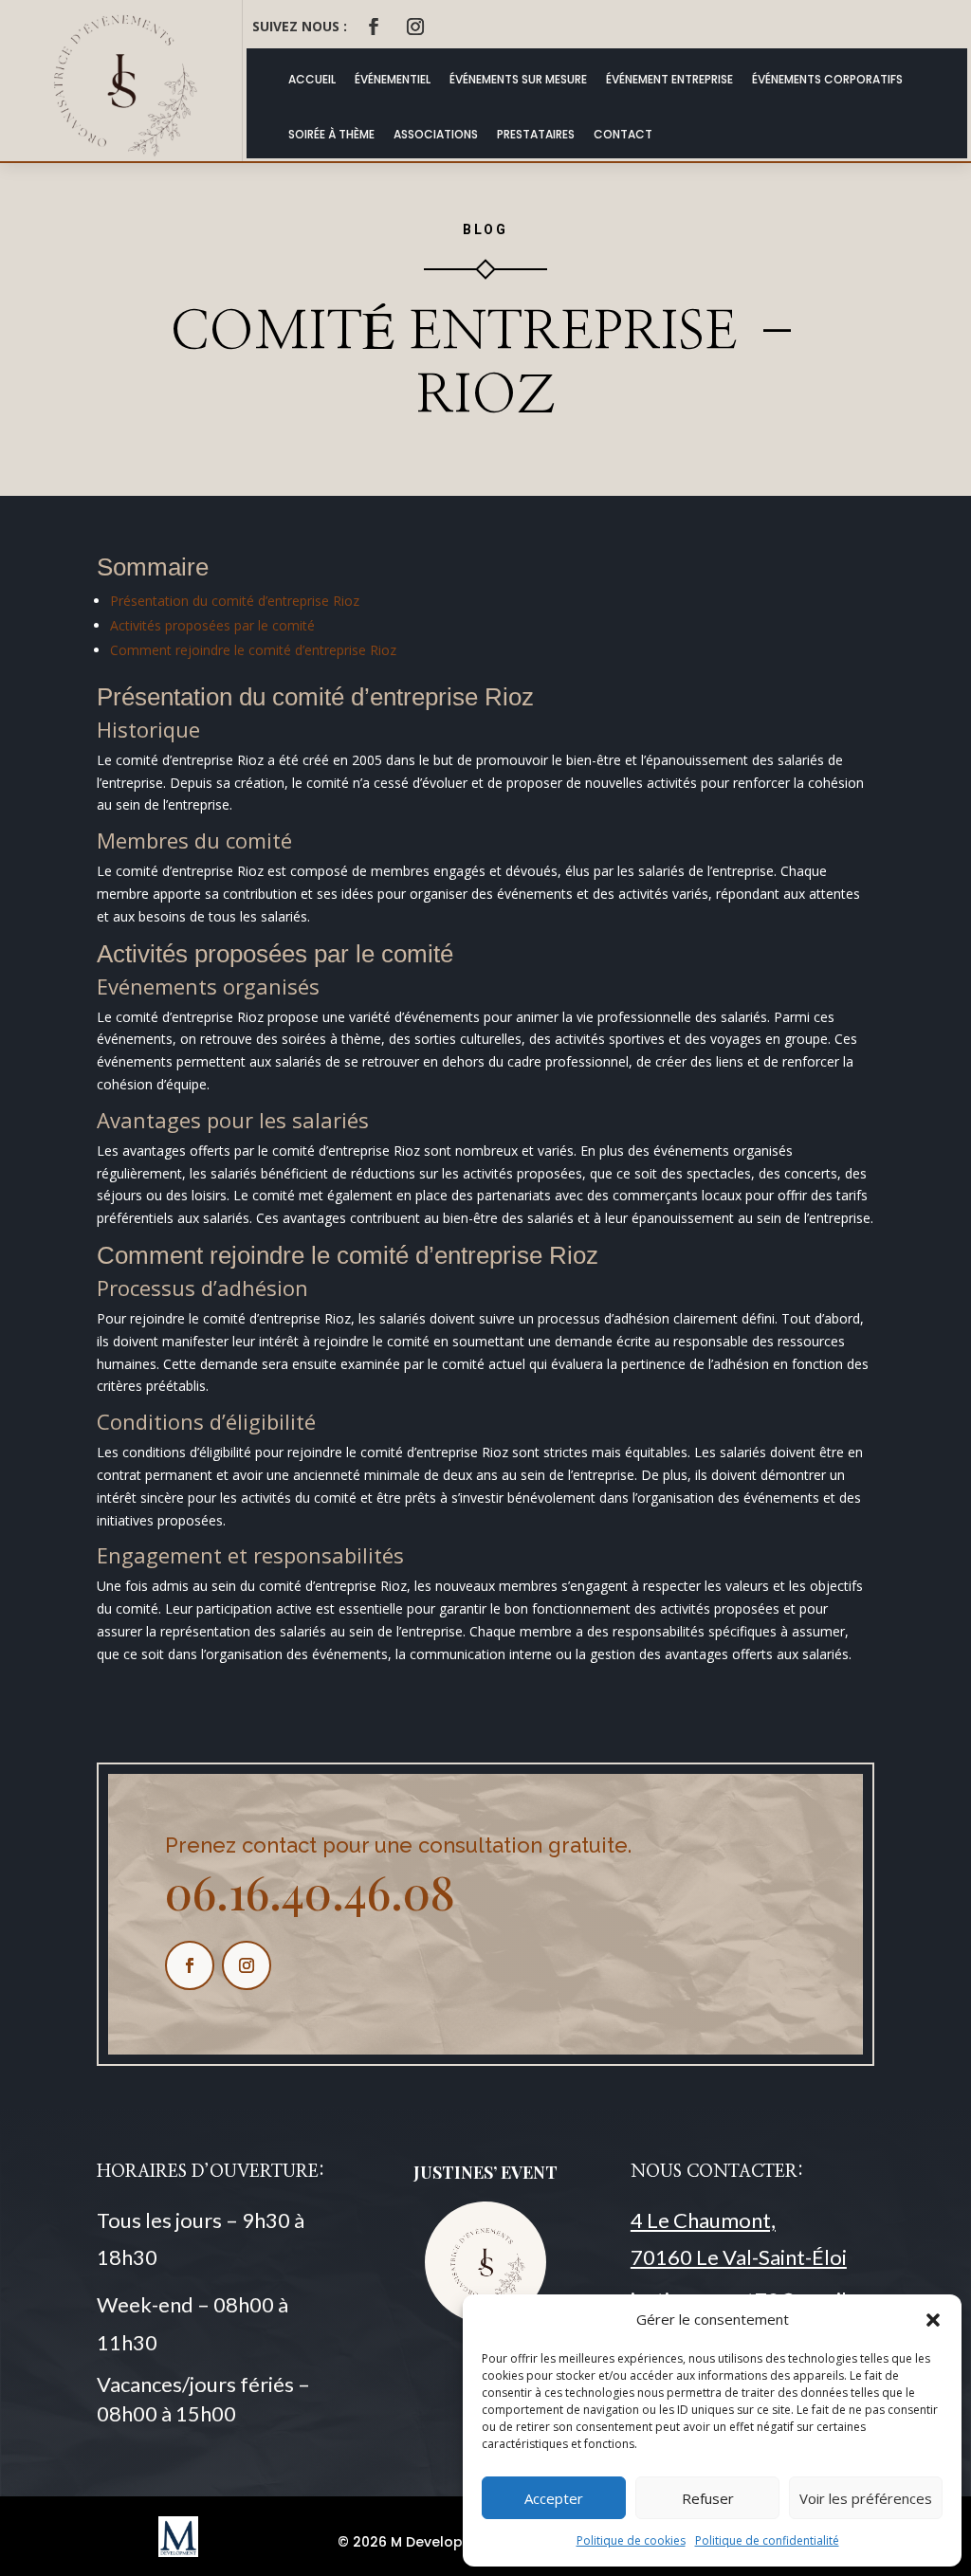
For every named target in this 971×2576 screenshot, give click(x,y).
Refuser (708, 2498)
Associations (436, 134)
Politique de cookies (631, 2540)
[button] (933, 2320)
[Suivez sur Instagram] (415, 27)
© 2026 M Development (418, 2542)
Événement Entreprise (669, 79)
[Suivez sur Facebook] (374, 27)
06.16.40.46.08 (310, 1891)
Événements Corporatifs (827, 79)
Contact (623, 134)
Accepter (554, 2498)
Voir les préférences (866, 2498)
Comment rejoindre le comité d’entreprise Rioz (253, 650)
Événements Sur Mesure (518, 79)
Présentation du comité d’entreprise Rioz (235, 601)
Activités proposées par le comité (212, 625)
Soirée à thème (331, 134)
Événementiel (393, 79)
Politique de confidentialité (767, 2540)
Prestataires (536, 134)
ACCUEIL (312, 79)
